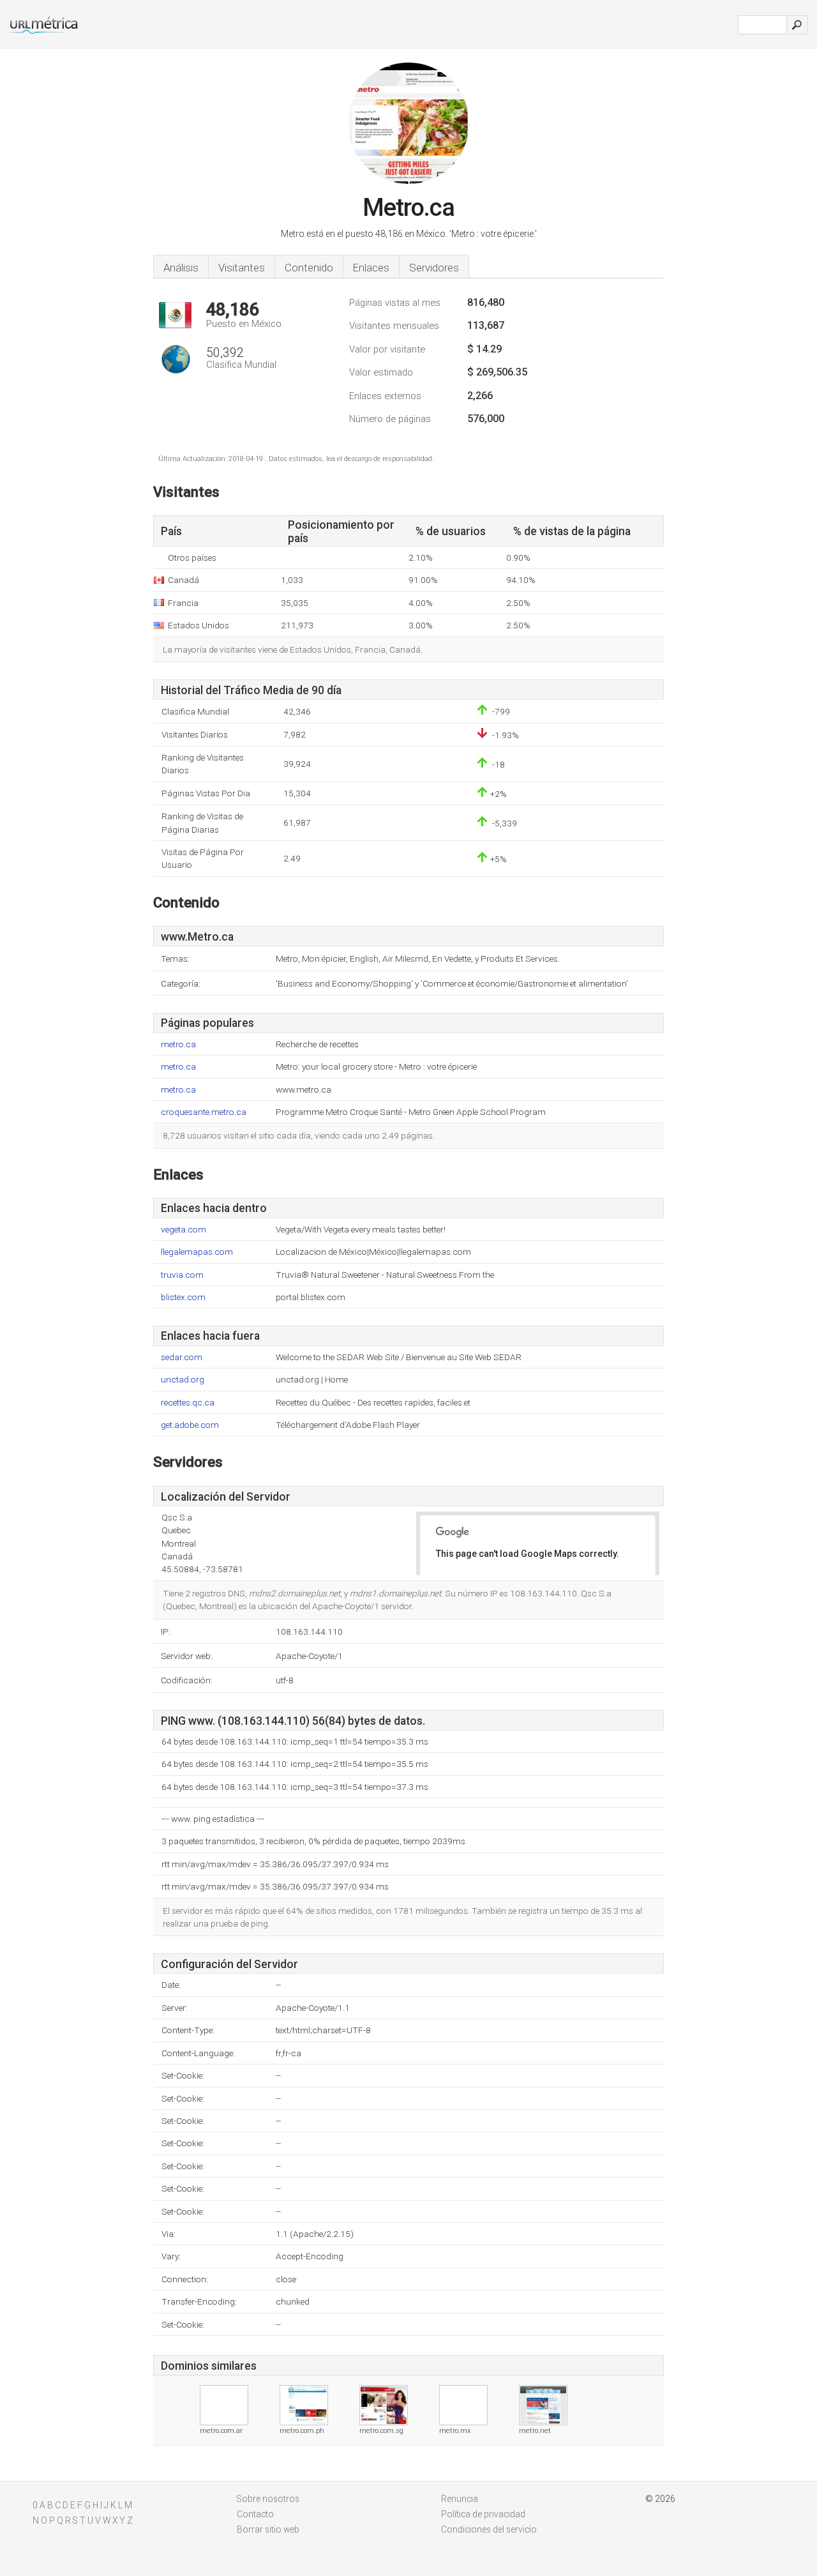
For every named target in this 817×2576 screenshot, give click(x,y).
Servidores (434, 268)
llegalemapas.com (197, 1252)
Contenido (309, 268)
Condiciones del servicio (489, 2529)
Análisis (181, 268)
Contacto (255, 2514)
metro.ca (178, 1044)
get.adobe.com (190, 1425)
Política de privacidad (483, 2514)
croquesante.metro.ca (204, 1112)
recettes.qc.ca (188, 1403)
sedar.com (182, 1357)
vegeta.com (184, 1230)
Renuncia (460, 2499)
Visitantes (242, 268)
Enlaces (371, 268)
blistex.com (183, 1297)
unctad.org (183, 1380)
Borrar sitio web (268, 2529)
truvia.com (182, 1275)
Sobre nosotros (268, 2499)
